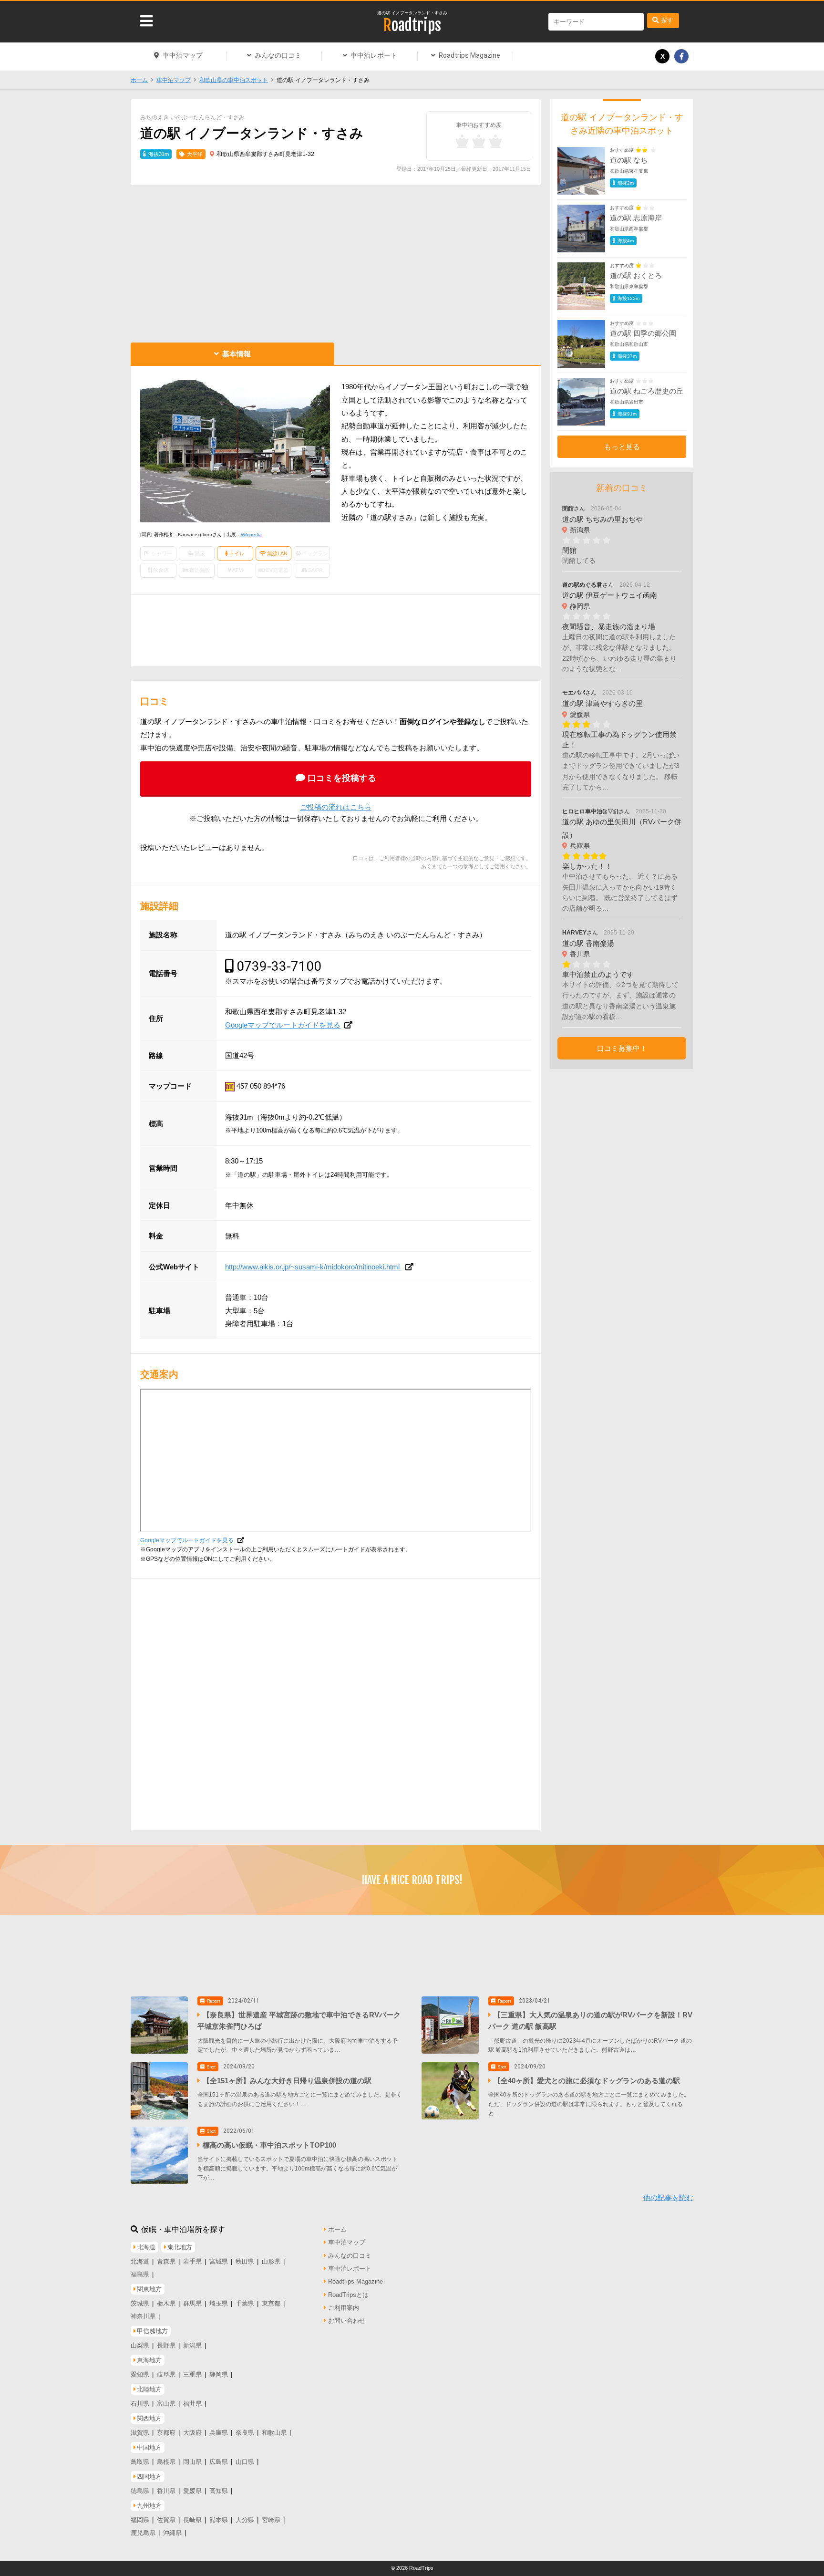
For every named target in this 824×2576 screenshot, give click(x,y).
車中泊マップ (183, 55)
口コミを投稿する (342, 778)
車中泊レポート (374, 55)
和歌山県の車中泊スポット (234, 80)
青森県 (166, 2261)
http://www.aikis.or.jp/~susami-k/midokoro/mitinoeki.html (313, 1267)
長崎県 (192, 2520)
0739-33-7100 (279, 966)
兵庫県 (219, 2433)
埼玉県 (219, 2303)
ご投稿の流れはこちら (336, 807)
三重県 (192, 2374)
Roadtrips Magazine (469, 55)
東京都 (271, 2303)
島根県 (166, 2462)
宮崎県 (271, 2520)
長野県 (166, 2345)
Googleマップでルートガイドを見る (283, 1025)
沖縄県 (172, 2533)
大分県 (245, 2520)
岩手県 (192, 2261)
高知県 (219, 2491)
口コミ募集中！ (622, 1048)
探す (667, 20)
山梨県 (140, 2345)
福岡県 (140, 2520)
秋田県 (245, 2261)
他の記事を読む (668, 2197)
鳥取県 (140, 2462)
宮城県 (219, 2261)
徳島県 (140, 2491)
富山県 (166, 2404)
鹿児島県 (143, 2533)
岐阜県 (166, 2374)
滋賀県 (140, 2433)
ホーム (139, 80)
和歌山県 (274, 2433)
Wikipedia (251, 535)
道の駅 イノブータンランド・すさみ (412, 13)
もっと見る (622, 447)
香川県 (166, 2491)
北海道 (140, 2261)
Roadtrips (412, 25)
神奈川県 (143, 2316)
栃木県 (166, 2303)
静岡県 (219, 2374)
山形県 (271, 2261)
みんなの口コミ (278, 55)
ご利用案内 (344, 2308)
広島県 (219, 2462)
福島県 (140, 2274)
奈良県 (245, 2433)
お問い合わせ (347, 2321)
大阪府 (192, 2433)
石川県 (140, 2404)
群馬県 (192, 2303)
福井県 (192, 2404)
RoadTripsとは (348, 2295)
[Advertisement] (336, 261)
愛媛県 (192, 2491)
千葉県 (245, 2303)
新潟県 (192, 2345)
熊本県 (219, 2520)
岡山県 (192, 2462)
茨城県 (140, 2303)
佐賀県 (166, 2520)
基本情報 (237, 354)
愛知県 (140, 2374)
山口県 (245, 2462)
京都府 (166, 2433)
